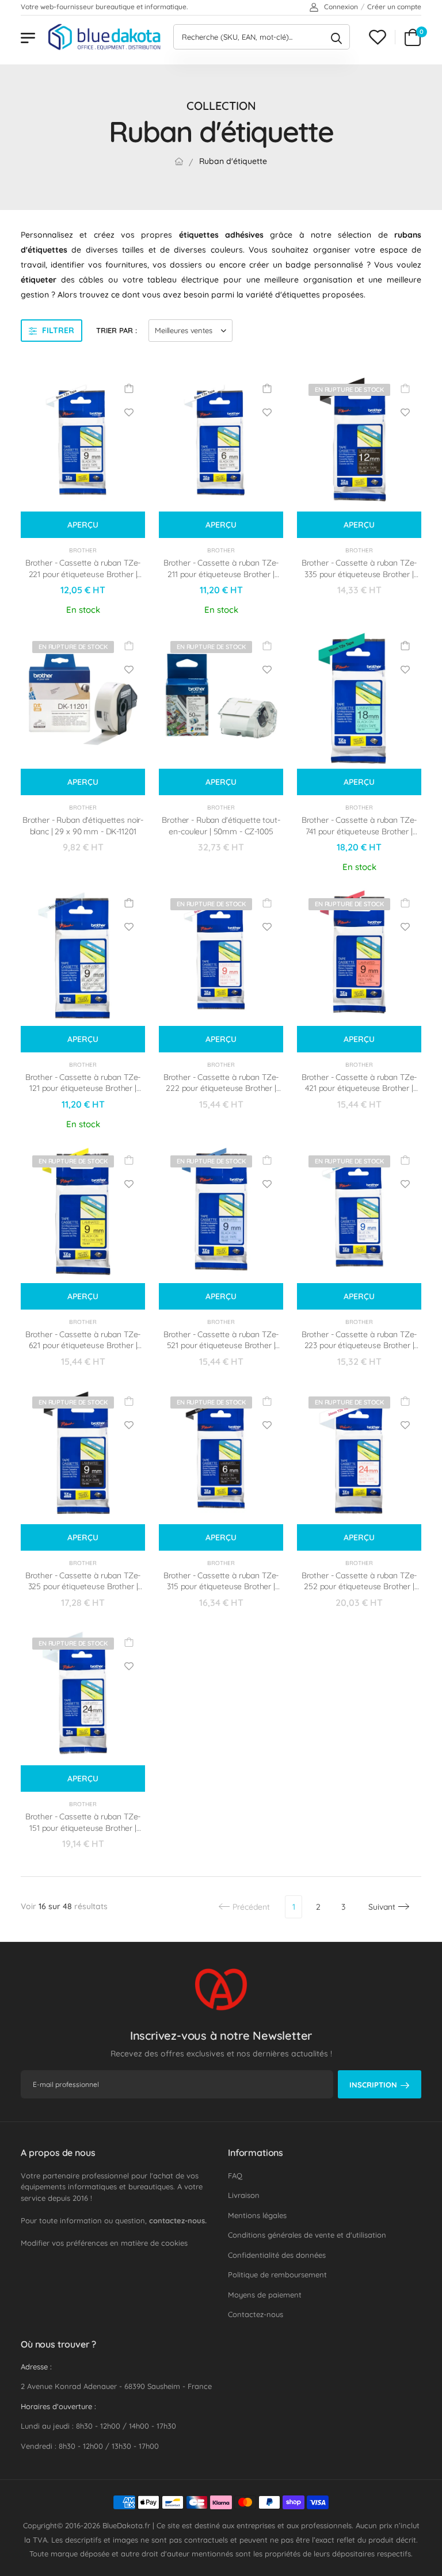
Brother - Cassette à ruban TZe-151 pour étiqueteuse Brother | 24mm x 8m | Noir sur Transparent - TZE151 (83, 1833)
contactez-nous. (178, 2220)
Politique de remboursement (277, 2274)
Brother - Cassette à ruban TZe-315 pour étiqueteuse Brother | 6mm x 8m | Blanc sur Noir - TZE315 (221, 1592)
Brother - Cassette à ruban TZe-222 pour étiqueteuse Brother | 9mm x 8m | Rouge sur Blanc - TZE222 (221, 1094)
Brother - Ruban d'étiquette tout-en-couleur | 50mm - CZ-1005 (221, 826)
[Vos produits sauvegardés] (378, 37)
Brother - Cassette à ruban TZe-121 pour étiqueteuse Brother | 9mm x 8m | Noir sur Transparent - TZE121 (83, 1094)
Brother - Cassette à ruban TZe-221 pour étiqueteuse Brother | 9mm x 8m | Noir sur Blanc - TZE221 (83, 580)
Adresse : (36, 2367)
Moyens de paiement (265, 2295)
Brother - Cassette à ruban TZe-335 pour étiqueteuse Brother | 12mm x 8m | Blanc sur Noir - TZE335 (359, 580)
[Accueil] (179, 161)
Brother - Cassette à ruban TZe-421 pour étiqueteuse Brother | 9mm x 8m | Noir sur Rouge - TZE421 (359, 1094)
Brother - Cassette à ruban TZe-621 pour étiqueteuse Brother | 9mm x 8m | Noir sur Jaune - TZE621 (83, 1351)
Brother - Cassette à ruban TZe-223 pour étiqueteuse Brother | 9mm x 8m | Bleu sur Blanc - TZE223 (359, 1351)
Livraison (244, 2195)
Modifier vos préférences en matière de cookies (104, 2243)
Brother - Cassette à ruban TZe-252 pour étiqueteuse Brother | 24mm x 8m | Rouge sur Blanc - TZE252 (359, 1592)
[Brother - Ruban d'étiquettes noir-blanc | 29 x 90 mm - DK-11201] (83, 699)
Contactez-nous (256, 2314)
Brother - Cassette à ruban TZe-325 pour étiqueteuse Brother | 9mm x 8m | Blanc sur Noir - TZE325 (83, 1592)
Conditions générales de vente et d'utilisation (307, 2235)
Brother (83, 550)
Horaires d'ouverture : (58, 2406)
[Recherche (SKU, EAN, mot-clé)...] (336, 37)
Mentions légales (257, 2215)
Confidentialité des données (277, 2255)
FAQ (235, 2176)
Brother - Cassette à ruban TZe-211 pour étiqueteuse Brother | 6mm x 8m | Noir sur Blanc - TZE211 (221, 580)
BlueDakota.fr (126, 2525)
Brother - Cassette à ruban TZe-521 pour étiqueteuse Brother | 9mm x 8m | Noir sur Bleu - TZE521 (221, 1351)
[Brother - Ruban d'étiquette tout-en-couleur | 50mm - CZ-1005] (221, 699)
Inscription (373, 2085)
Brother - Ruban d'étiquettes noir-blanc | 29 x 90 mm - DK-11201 (83, 826)
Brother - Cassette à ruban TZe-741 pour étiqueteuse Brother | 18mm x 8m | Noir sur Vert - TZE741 (359, 837)
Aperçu (83, 525)
